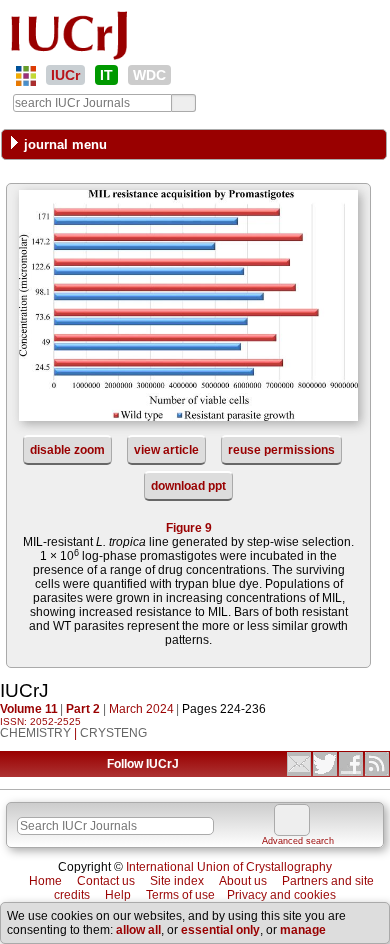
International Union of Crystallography (229, 867)
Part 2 (83, 709)
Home (45, 881)
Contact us (106, 881)
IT (106, 75)
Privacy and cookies (281, 895)
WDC (149, 75)
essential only (220, 930)
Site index (177, 881)
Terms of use (180, 895)
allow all (138, 930)
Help (118, 895)
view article (166, 450)
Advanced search (298, 841)
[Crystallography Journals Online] (26, 76)
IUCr (65, 75)
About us (243, 881)
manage (303, 930)
